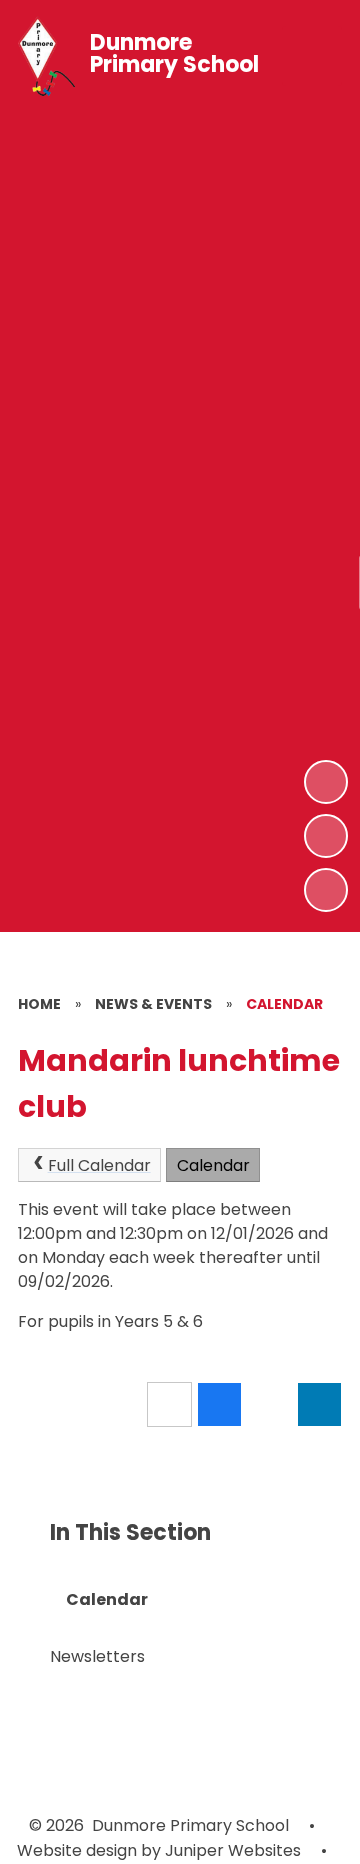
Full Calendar (99, 1165)
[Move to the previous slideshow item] (326, 836)
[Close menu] (312, 56)
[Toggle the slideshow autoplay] (326, 890)
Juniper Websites (231, 1850)
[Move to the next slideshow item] (326, 782)
